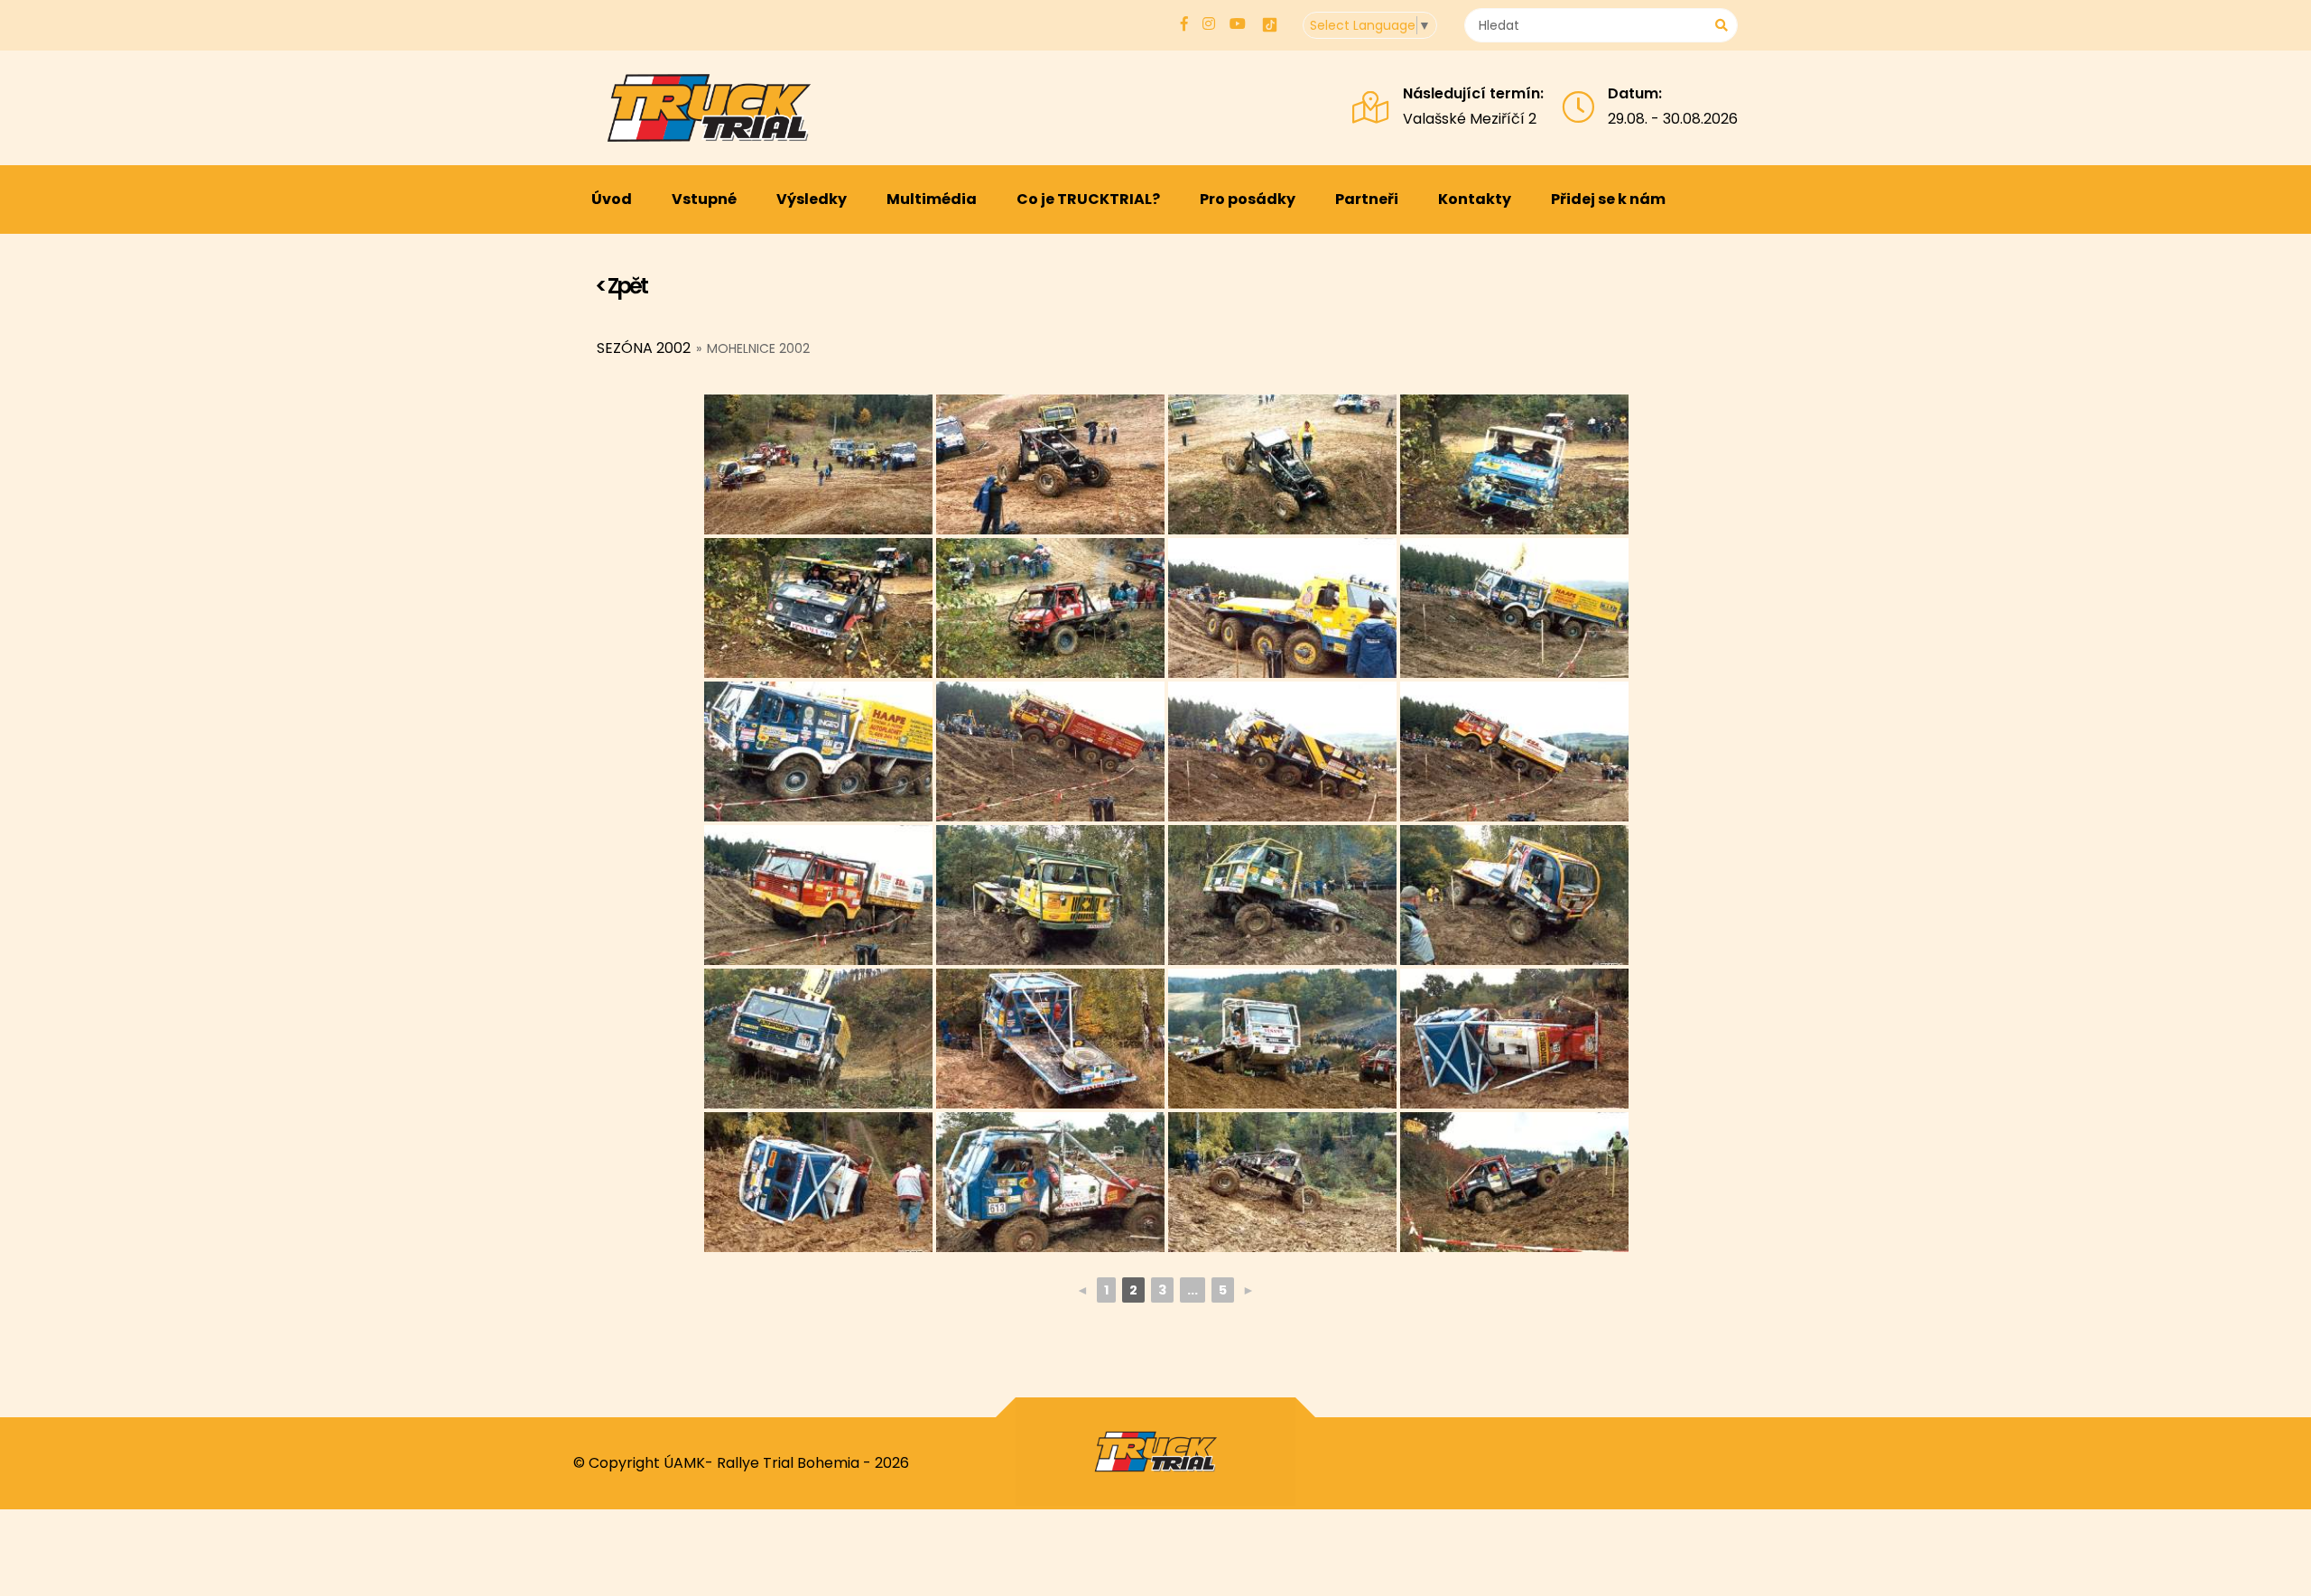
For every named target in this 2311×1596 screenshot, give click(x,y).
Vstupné (704, 199)
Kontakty (1475, 199)
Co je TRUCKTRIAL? (1088, 199)
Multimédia (932, 199)
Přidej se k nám (1608, 199)
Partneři (1367, 199)
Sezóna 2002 (644, 348)
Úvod (612, 199)
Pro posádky (1248, 199)
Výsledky (812, 199)
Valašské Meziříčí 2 (1470, 119)
